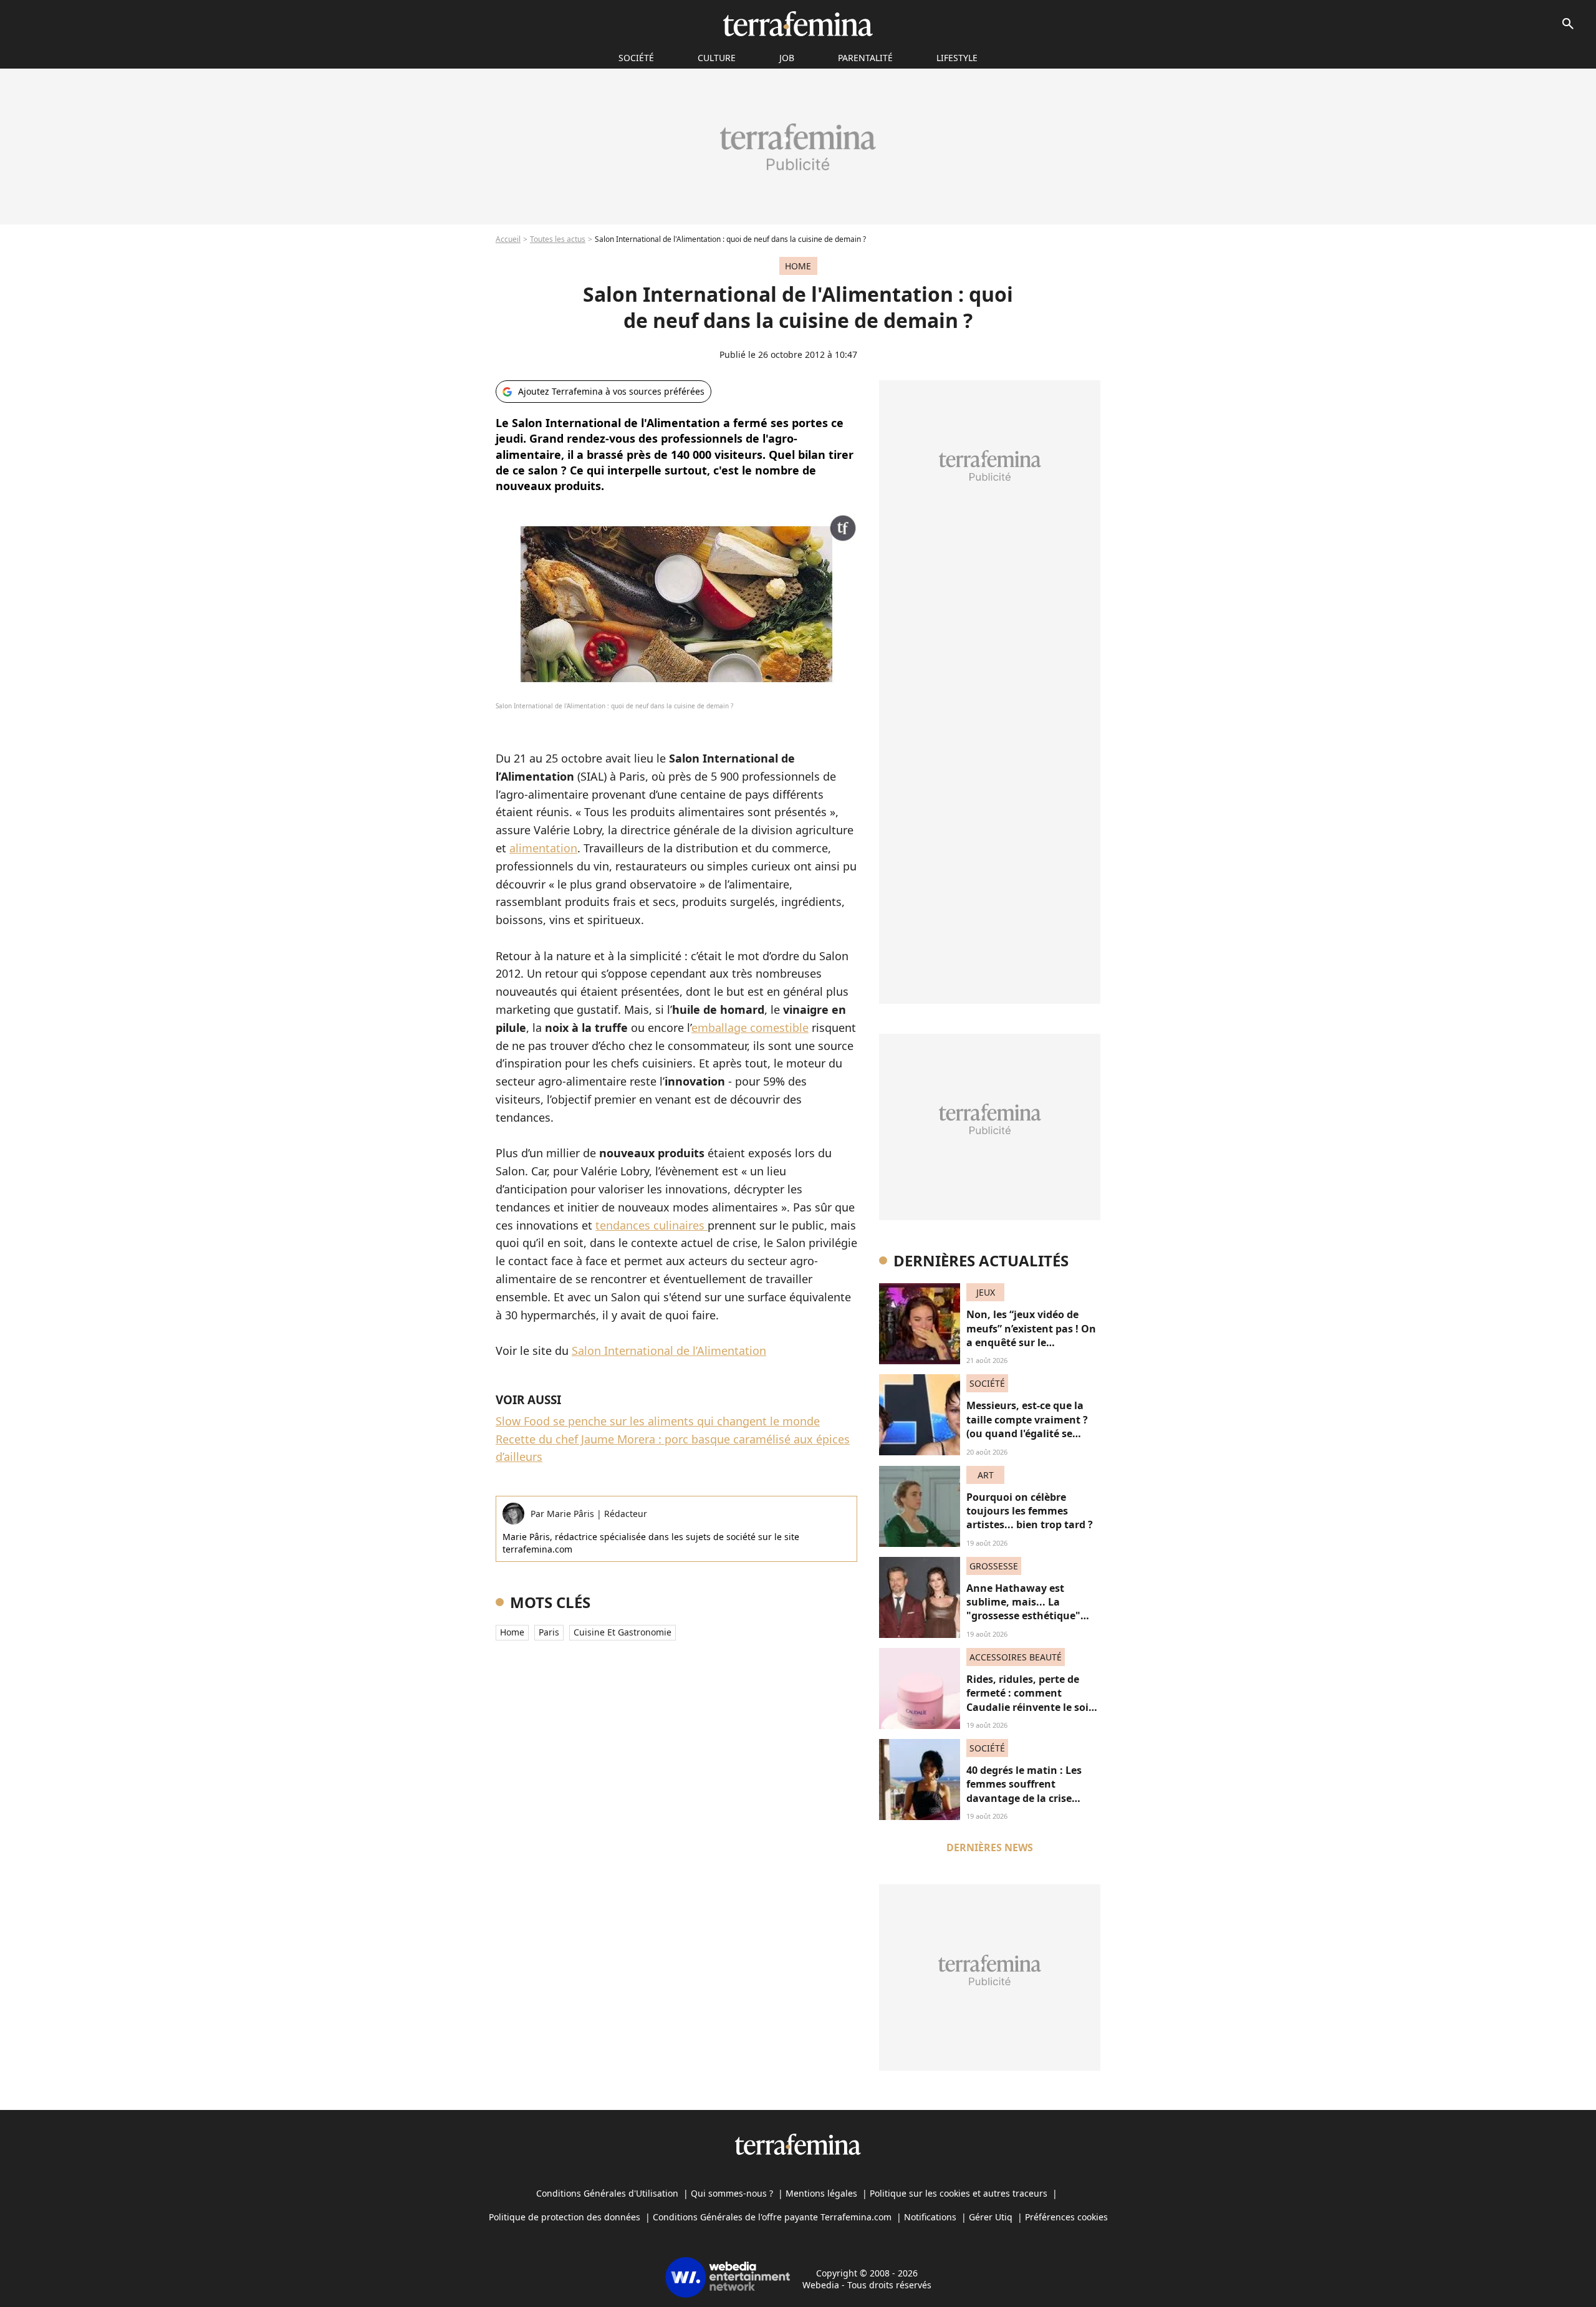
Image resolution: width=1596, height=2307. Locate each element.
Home (512, 1632)
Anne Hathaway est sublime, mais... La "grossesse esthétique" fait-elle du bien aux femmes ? (1023, 1616)
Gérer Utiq (991, 2217)
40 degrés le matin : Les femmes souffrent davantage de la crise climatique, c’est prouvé (1025, 1791)
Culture (717, 58)
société (636, 58)
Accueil (508, 239)
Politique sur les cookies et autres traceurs (959, 2193)
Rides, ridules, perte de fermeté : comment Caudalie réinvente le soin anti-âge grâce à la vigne (1031, 1700)
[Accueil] (798, 24)
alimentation (543, 848)
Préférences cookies (1066, 2217)
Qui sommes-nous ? (732, 2193)
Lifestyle (957, 58)
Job (787, 58)
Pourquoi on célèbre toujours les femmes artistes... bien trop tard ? (1030, 1511)
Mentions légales (821, 2193)
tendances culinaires (651, 1225)
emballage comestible (750, 1028)
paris (549, 1632)
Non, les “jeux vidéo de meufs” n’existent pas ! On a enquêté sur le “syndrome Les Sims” (1031, 1335)
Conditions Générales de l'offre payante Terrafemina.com (772, 2217)
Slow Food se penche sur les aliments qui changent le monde (658, 1421)
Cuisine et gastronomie (623, 1632)
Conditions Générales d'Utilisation (607, 2193)
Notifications (930, 2217)
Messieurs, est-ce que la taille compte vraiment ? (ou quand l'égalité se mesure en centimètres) (1027, 1426)
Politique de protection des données (565, 2217)
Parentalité (865, 58)
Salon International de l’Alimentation (669, 1351)
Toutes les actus (558, 239)
